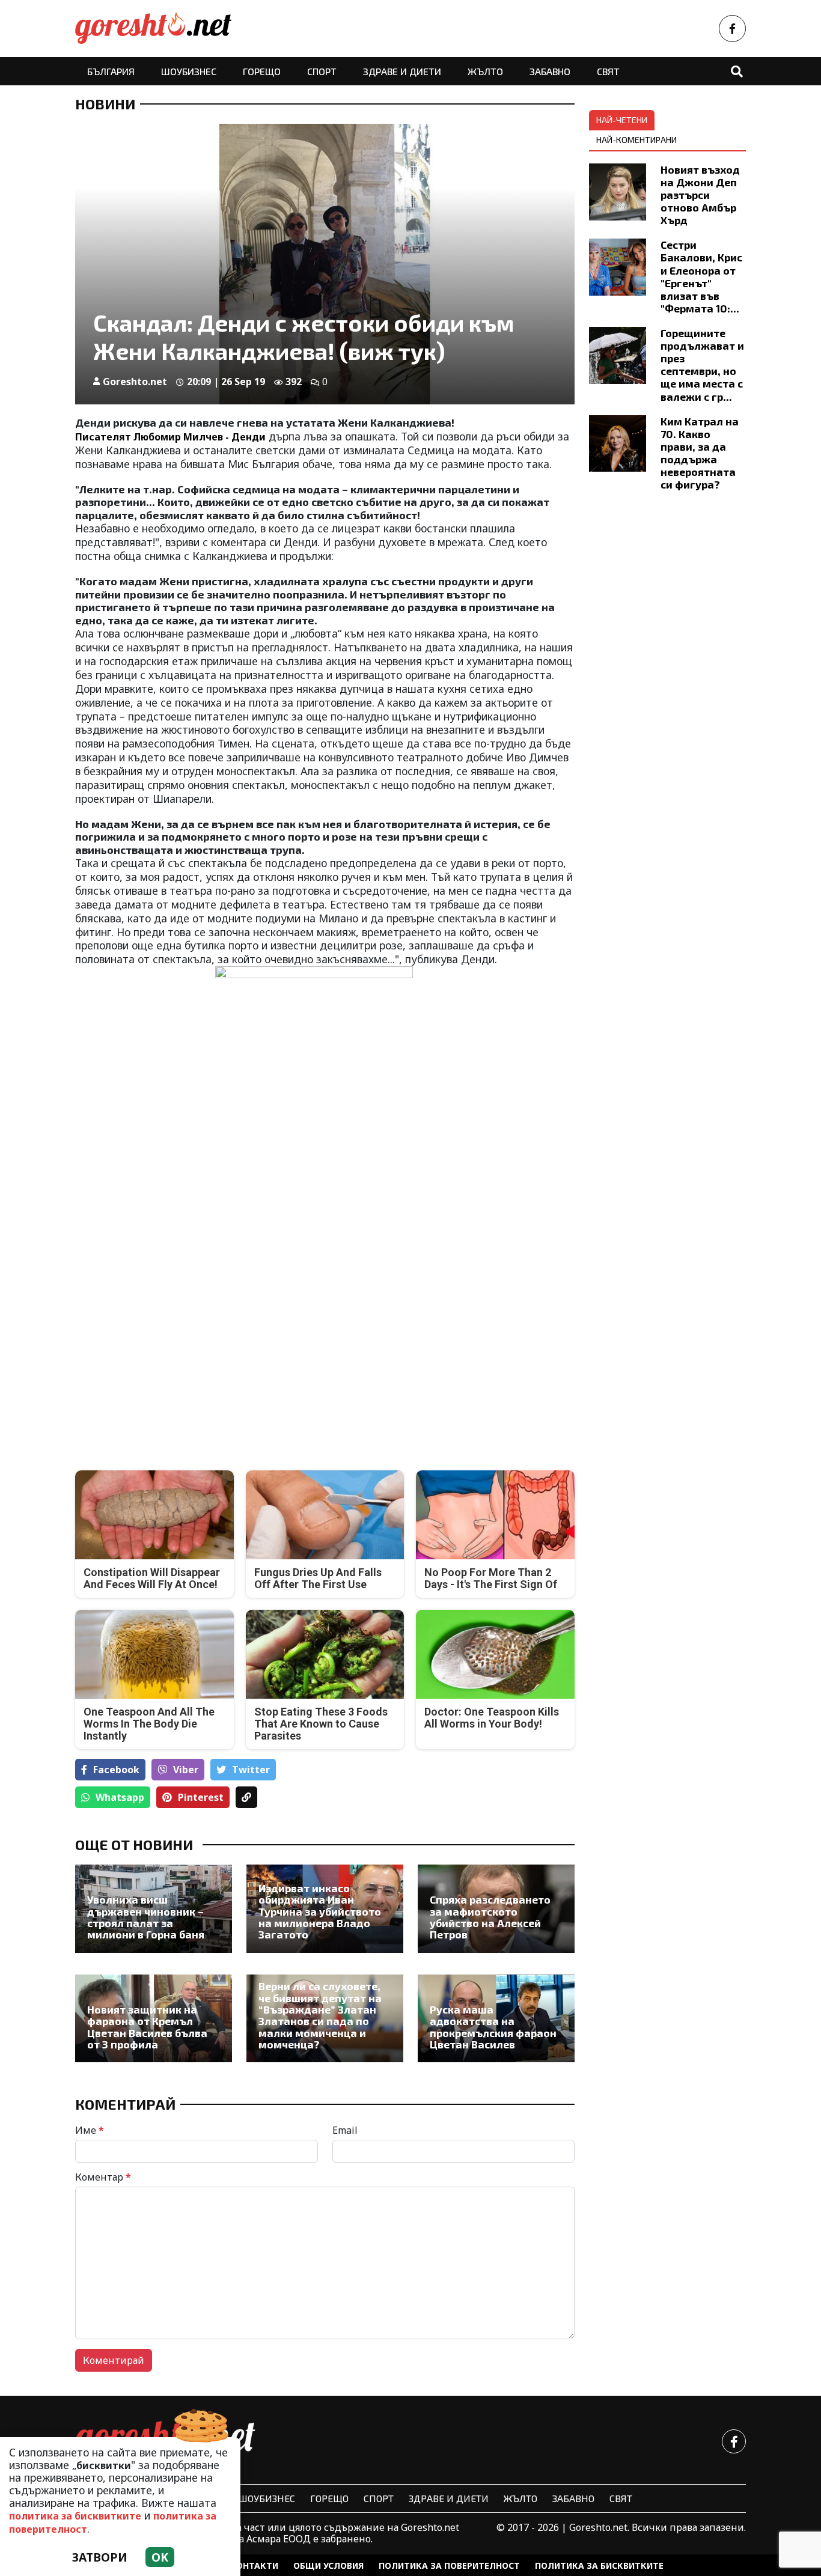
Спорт (322, 71)
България (111, 71)
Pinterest (201, 1797)
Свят (608, 71)
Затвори (100, 2557)
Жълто (485, 71)
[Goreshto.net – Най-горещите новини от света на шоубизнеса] (153, 29)
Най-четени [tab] (622, 120)
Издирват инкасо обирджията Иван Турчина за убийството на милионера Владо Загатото (320, 1912)
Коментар (103, 2177)
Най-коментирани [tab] (636, 140)
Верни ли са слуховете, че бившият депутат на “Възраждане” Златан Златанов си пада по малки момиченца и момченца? (320, 2015)
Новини (105, 104)
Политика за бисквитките (599, 2565)
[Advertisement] (197, 1355)
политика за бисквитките (75, 2516)
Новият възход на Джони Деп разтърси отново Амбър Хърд (700, 195)
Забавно (550, 71)
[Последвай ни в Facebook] (732, 29)
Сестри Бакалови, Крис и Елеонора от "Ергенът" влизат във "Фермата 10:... (701, 276)
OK (160, 2557)
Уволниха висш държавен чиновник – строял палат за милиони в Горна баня (146, 1917)
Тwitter (251, 1770)
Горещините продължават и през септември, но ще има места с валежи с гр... (702, 365)
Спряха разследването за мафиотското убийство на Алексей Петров (490, 1917)
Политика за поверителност (449, 2565)
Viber (186, 1770)
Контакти (254, 2565)
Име (90, 2130)
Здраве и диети (402, 71)
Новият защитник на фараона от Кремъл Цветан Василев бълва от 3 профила (147, 2027)
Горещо (262, 71)
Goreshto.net (135, 382)
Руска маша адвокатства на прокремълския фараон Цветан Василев (493, 2027)
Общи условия (328, 2565)
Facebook (116, 1770)
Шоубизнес (189, 71)
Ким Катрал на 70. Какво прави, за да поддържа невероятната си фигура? (700, 453)
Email (345, 2130)
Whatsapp (120, 1797)
